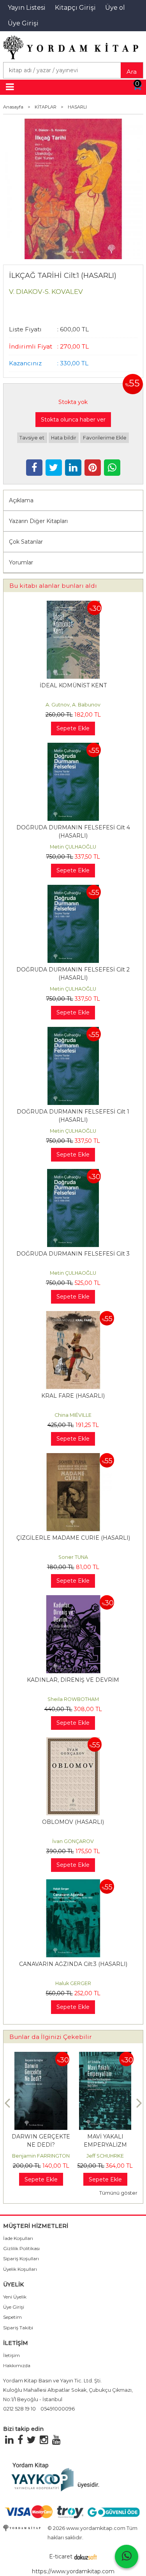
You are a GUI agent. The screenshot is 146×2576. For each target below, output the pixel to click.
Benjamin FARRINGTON (41, 2156)
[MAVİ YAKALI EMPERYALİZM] (105, 2056)
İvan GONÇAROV (73, 1841)
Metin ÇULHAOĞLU (73, 847)
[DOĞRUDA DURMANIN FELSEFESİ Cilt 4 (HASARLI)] (73, 747)
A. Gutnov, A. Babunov (73, 705)
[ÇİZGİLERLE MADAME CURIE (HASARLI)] (73, 1457)
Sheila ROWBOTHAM (73, 1699)
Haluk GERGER (73, 1983)
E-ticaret (61, 2556)
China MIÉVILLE (73, 1415)
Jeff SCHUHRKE (105, 2156)
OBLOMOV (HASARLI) (73, 1822)
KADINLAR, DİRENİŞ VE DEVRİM (73, 1680)
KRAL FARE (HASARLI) (73, 1396)
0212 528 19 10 (19, 2409)
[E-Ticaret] (86, 2556)
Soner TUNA (73, 1557)
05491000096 (58, 2409)
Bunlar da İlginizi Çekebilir (51, 2037)
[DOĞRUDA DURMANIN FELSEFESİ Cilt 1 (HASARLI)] (73, 1031)
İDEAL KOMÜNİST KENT (73, 685)
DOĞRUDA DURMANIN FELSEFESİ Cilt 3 (73, 1254)
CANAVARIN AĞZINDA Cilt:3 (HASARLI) (73, 1964)
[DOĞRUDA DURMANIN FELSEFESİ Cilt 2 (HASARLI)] (73, 889)
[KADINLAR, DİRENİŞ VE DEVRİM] (73, 1599)
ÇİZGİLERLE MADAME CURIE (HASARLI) (73, 1538)
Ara (132, 72)
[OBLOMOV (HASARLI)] (73, 1741)
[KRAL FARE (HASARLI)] (73, 1315)
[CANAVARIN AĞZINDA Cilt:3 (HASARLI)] (73, 1883)
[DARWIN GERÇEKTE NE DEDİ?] (41, 2056)
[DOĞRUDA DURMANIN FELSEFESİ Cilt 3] (73, 1173)
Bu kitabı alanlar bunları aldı (53, 586)
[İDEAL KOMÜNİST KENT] (73, 605)
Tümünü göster (118, 2193)
